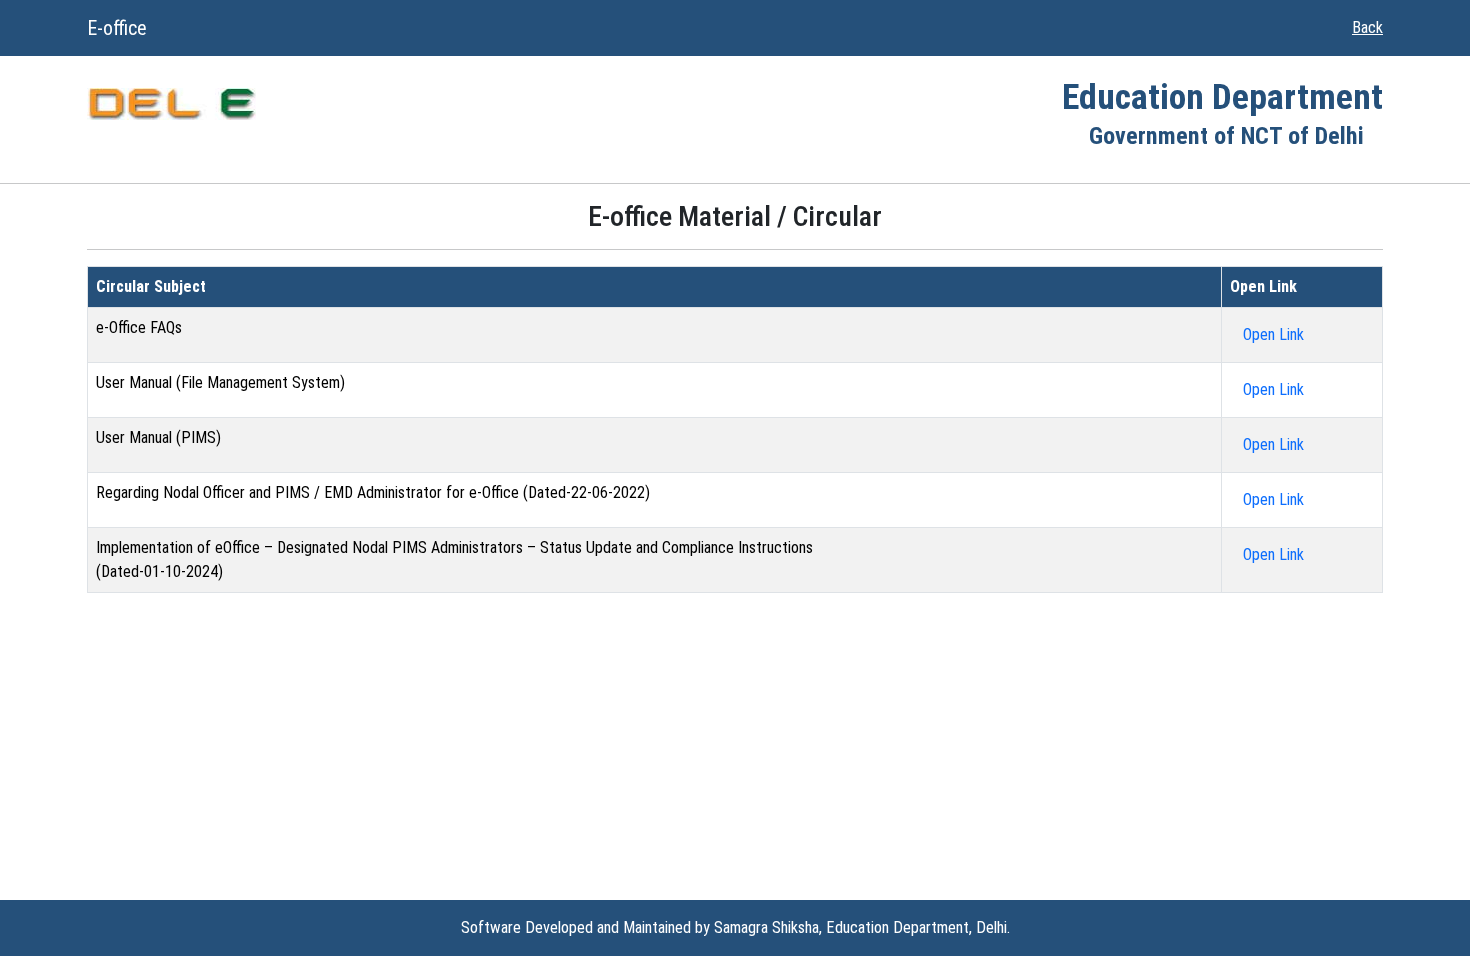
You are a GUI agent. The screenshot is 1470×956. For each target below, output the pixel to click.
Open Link (1273, 334)
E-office (117, 28)
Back (1367, 27)
